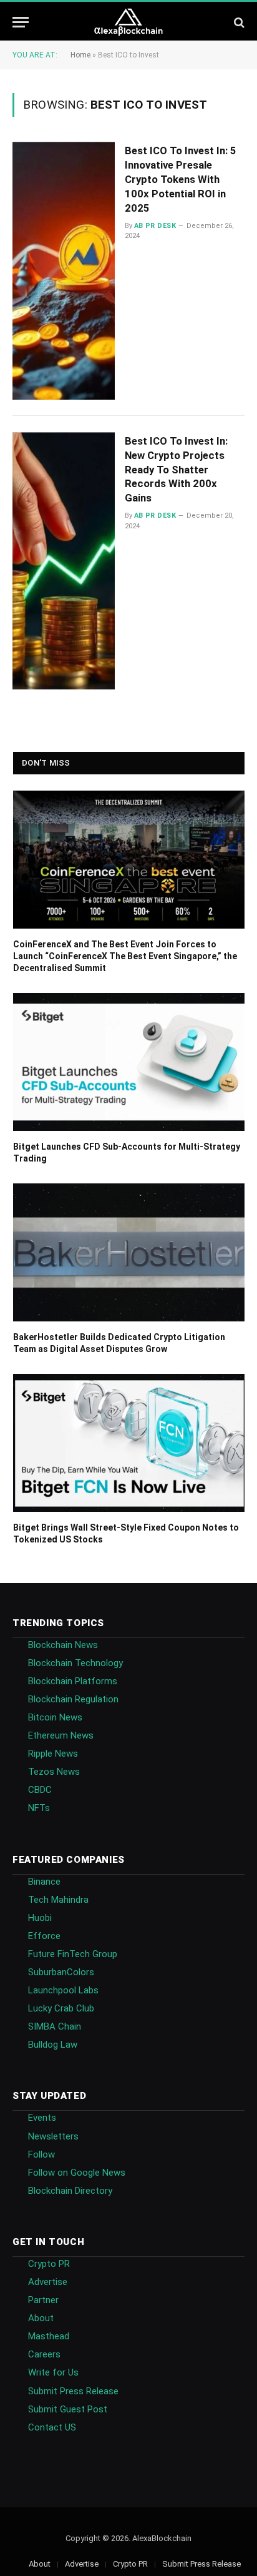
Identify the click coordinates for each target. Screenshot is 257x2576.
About (41, 2318)
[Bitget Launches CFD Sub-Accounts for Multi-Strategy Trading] (129, 1062)
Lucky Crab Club (61, 2008)
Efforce (44, 1936)
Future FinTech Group (73, 1954)
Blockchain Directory (70, 2191)
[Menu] (21, 22)
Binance (44, 1882)
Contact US (52, 2427)
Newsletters (53, 2136)
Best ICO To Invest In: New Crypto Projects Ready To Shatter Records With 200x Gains (176, 469)
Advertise (48, 2282)
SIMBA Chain (55, 2026)
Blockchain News (63, 1645)
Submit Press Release (73, 2391)
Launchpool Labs (63, 1990)
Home (80, 55)
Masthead (49, 2336)
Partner (43, 2300)
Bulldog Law (53, 2045)
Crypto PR (49, 2264)
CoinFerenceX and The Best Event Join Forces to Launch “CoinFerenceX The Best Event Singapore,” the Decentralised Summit (125, 956)
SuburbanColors (61, 1972)
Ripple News (53, 1754)
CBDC (40, 1790)
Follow (41, 2154)
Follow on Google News (77, 2173)
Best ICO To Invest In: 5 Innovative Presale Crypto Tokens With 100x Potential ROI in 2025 (181, 179)
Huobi (40, 1918)
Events (42, 2118)
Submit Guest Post (68, 2409)
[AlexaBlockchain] (129, 22)
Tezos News (54, 1772)
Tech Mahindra (58, 1900)
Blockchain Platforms (73, 1681)
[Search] (238, 22)
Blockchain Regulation (73, 1699)
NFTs (39, 1808)
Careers (44, 2354)
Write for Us (53, 2372)
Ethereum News (61, 1735)
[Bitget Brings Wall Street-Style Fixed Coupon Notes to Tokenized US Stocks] (129, 1443)
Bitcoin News (55, 1717)
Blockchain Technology (75, 1663)
